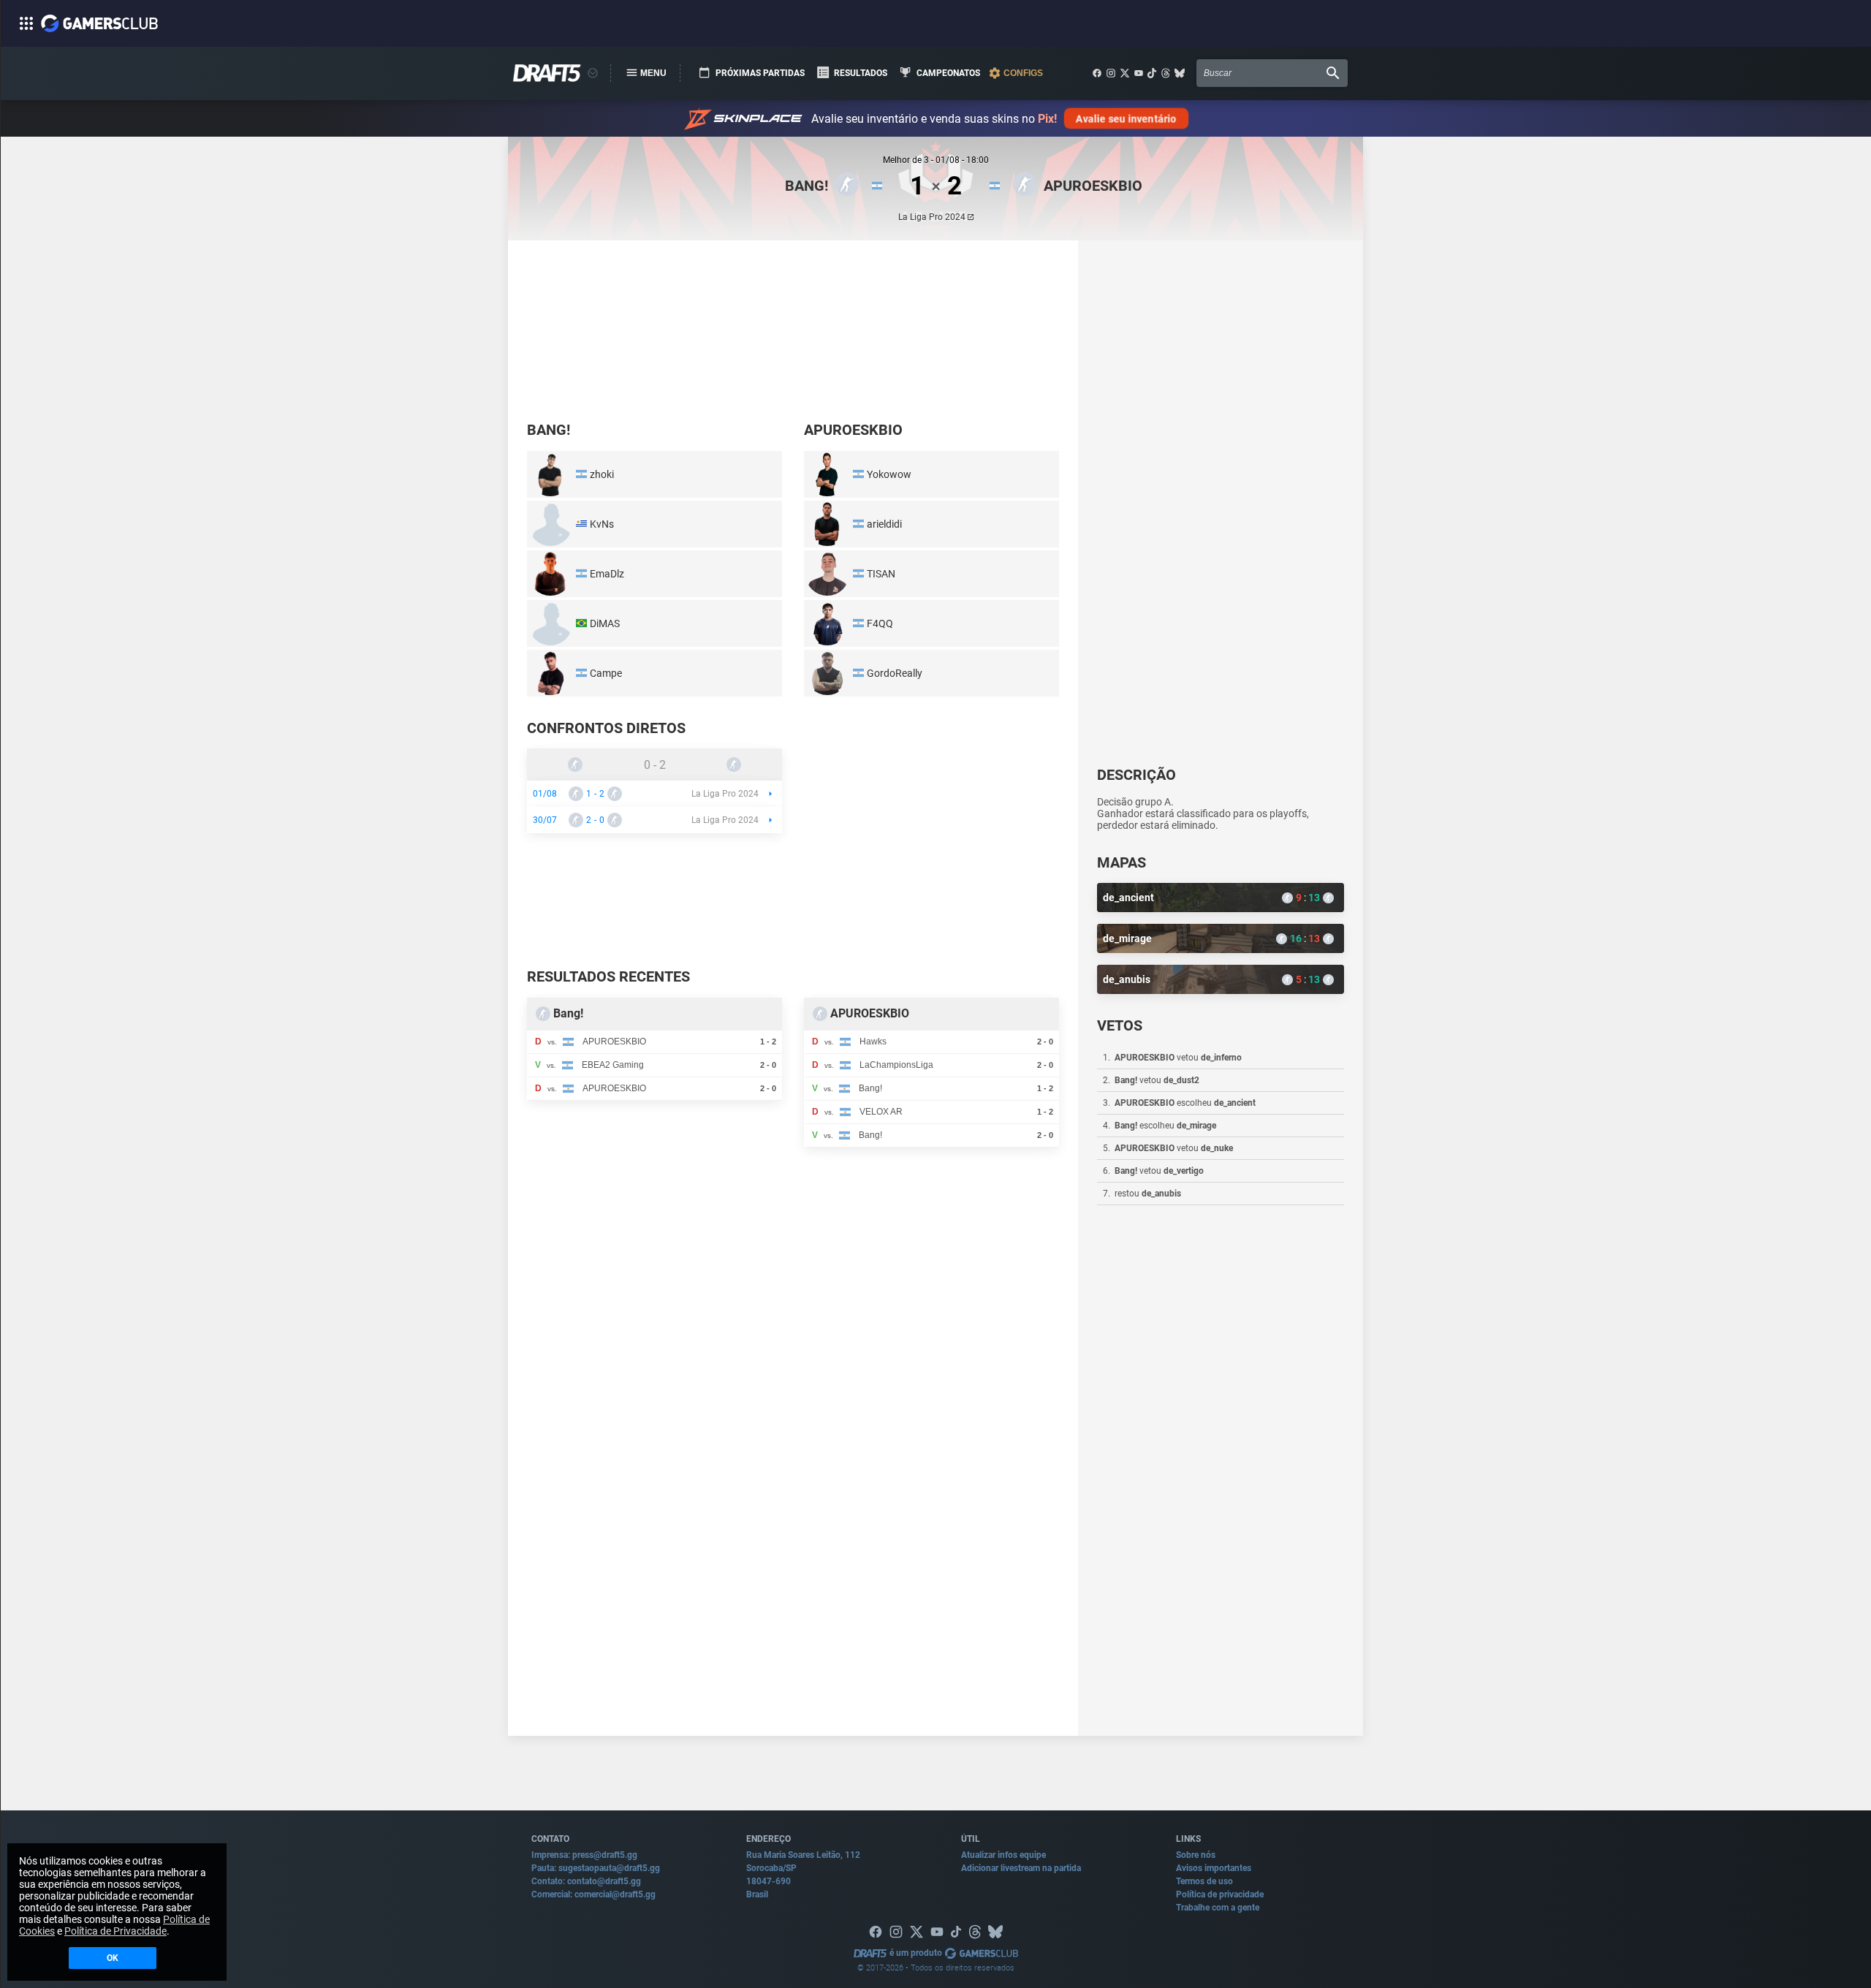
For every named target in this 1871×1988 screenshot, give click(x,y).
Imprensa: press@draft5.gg (584, 1855)
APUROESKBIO (1093, 186)
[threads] (1166, 73)
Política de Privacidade (115, 1931)
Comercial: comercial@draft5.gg (593, 1894)
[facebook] (1097, 73)
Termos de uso (1204, 1881)
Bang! (807, 186)
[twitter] (1125, 73)
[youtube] (1139, 73)
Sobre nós (1196, 1855)
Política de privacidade (1220, 1894)
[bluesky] (1180, 73)
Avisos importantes (1214, 1868)
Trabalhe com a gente (1218, 1908)
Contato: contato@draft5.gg (586, 1881)
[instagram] (1111, 73)
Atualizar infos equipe (1003, 1855)
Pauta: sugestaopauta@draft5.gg (596, 1868)
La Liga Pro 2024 (932, 217)
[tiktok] (1152, 73)
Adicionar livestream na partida (1021, 1868)
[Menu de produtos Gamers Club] (593, 73)
